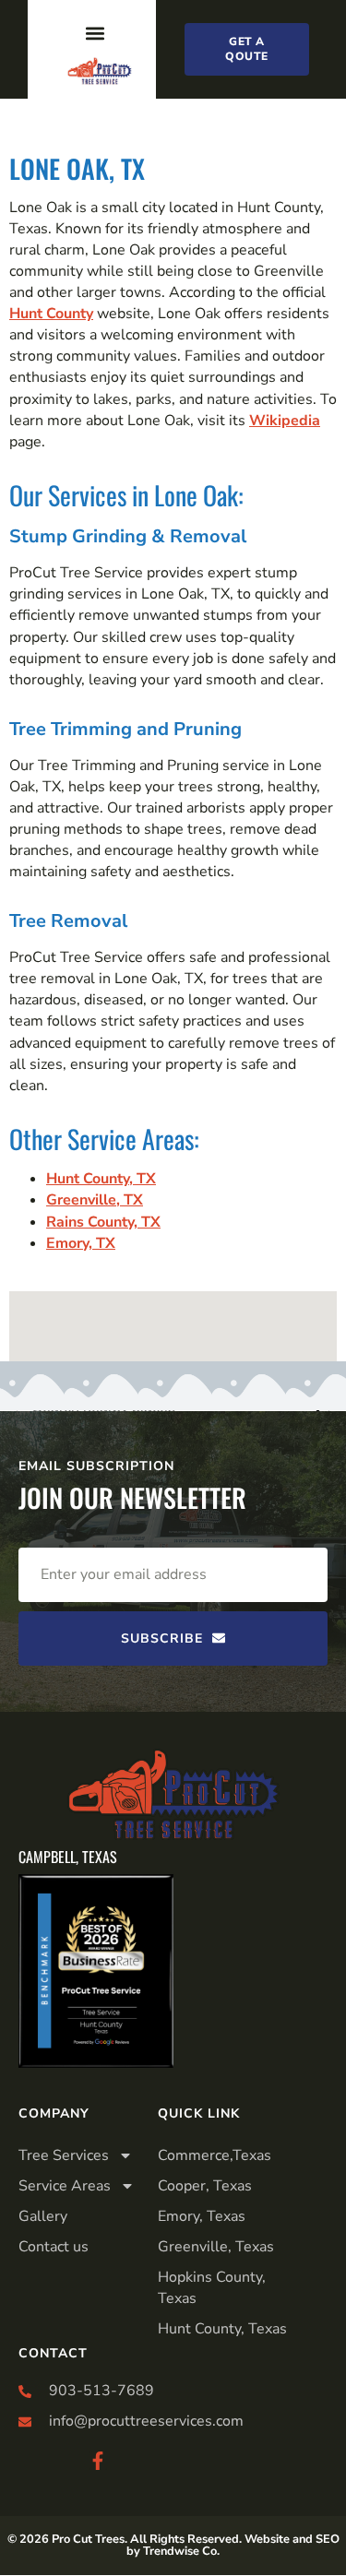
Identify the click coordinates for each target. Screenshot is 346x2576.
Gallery (43, 2216)
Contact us (54, 2247)
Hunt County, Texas (222, 2329)
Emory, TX (81, 1243)
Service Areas (65, 2186)
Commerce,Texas (215, 2155)
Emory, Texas (202, 2216)
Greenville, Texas (216, 2247)
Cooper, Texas (205, 2186)
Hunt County (51, 314)
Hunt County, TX (101, 1179)
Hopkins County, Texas (212, 2288)
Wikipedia (285, 421)
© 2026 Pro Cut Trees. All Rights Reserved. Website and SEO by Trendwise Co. (173, 2545)
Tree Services (64, 2155)
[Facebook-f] (98, 2461)
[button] (95, 33)
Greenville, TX (95, 1200)
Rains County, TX (103, 1222)
